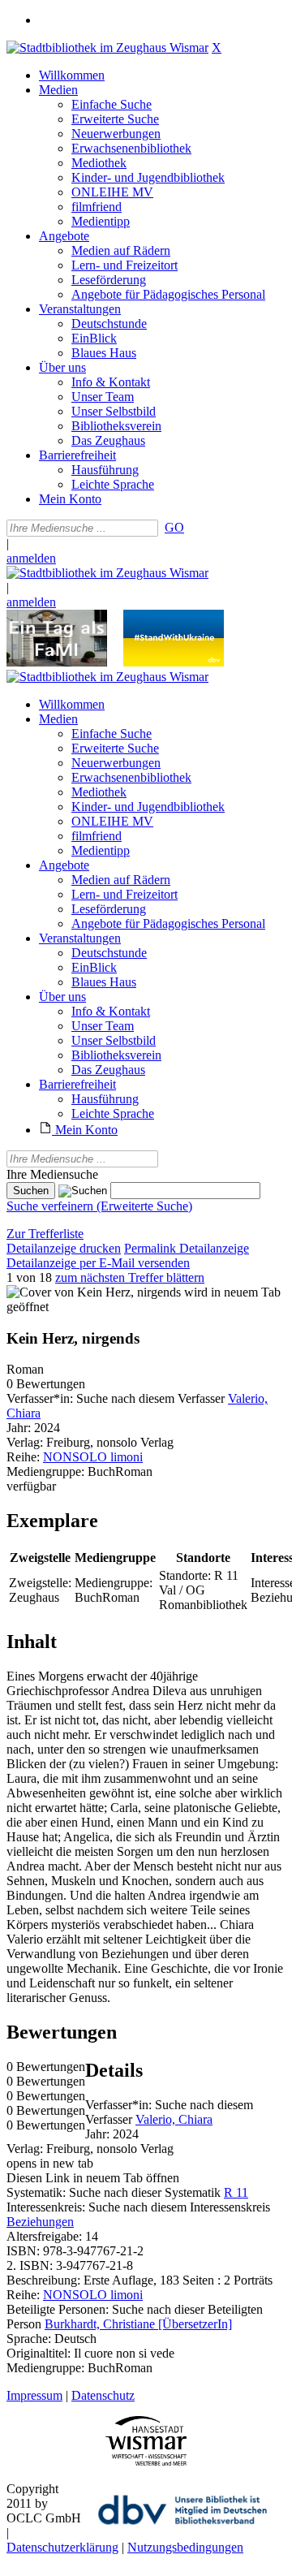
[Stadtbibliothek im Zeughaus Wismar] (107, 47)
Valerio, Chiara (174, 2119)
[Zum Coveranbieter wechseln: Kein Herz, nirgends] (94, 1292)
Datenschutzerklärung (62, 2547)
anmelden (31, 558)
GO (174, 527)
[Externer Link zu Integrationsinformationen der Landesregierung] (174, 662)
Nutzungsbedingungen (185, 2547)
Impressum (34, 2395)
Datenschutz (103, 2395)
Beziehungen (40, 2222)
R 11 (236, 2192)
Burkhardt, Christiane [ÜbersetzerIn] (138, 2324)
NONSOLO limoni (93, 1457)
